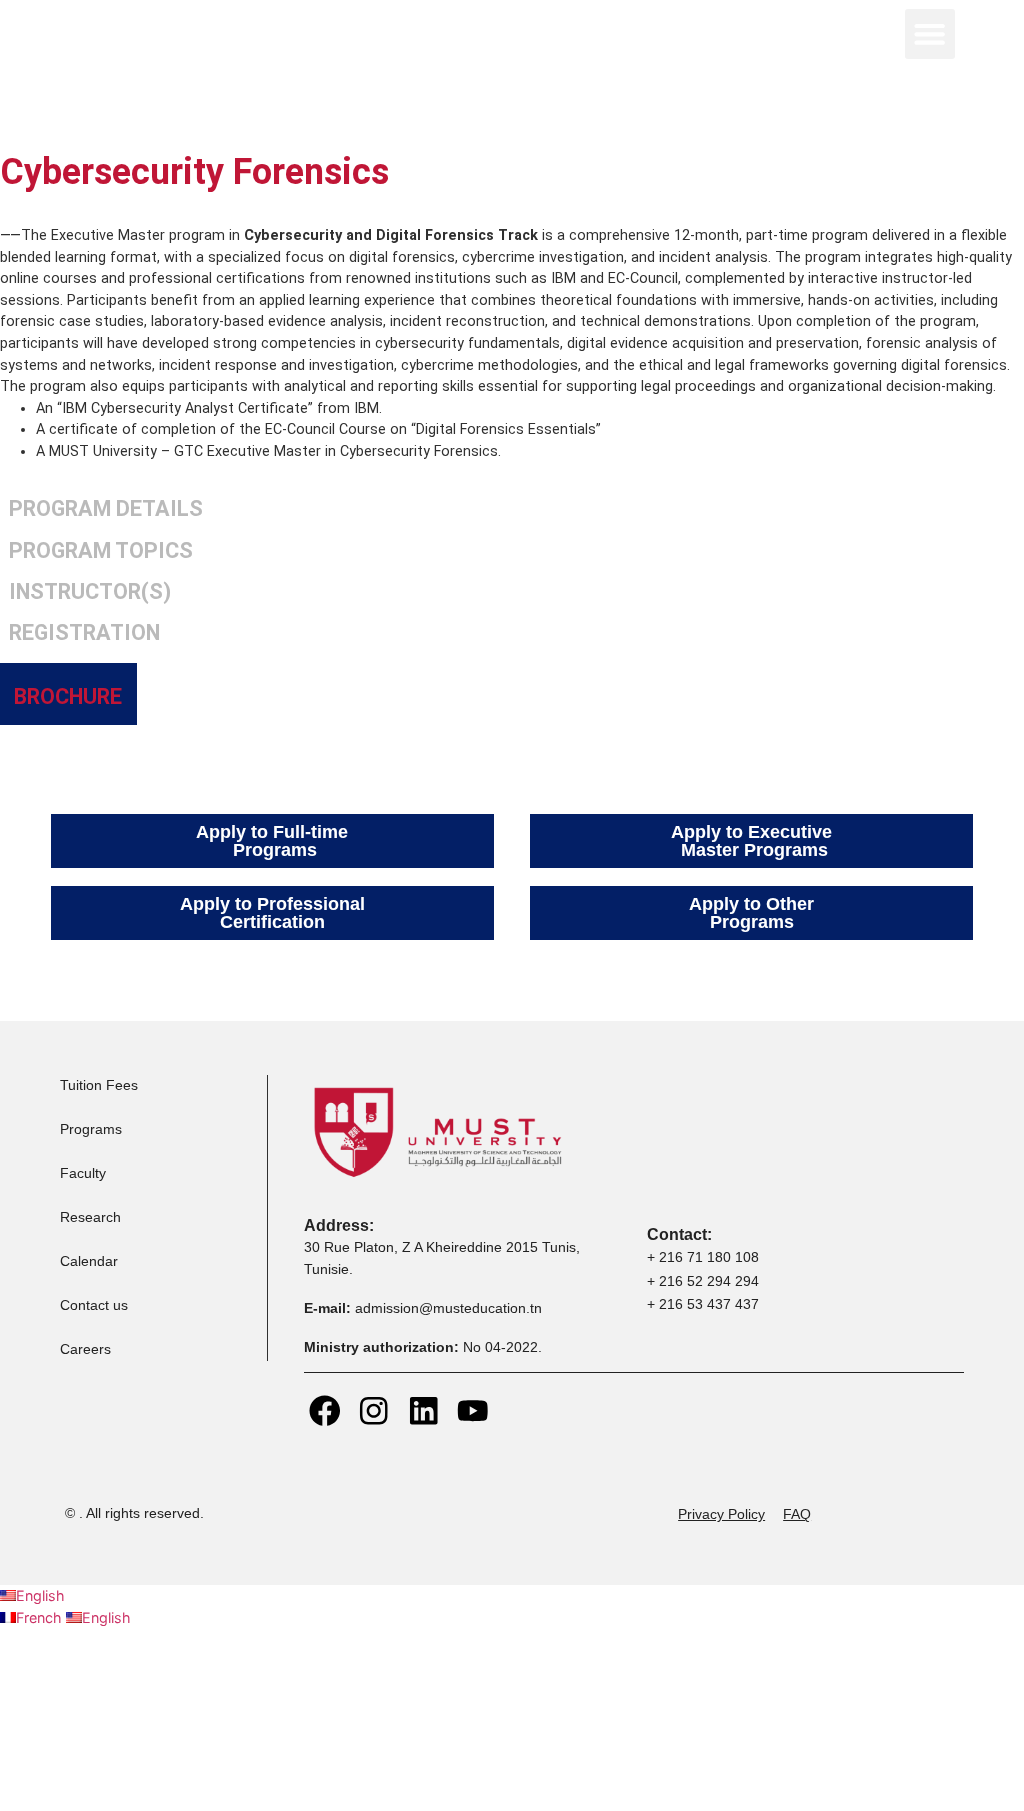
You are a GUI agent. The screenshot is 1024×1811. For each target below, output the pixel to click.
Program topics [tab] (101, 550)
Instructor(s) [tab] (90, 591)
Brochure (68, 696)
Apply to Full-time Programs (272, 841)
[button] (930, 34)
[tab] (68, 694)
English (40, 1595)
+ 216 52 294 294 (703, 1281)
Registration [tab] (84, 632)
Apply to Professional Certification (272, 913)
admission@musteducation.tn (450, 1308)
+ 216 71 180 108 (703, 1257)
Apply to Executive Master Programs (751, 841)
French (41, 1617)
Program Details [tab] (106, 508)
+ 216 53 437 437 (703, 1304)
